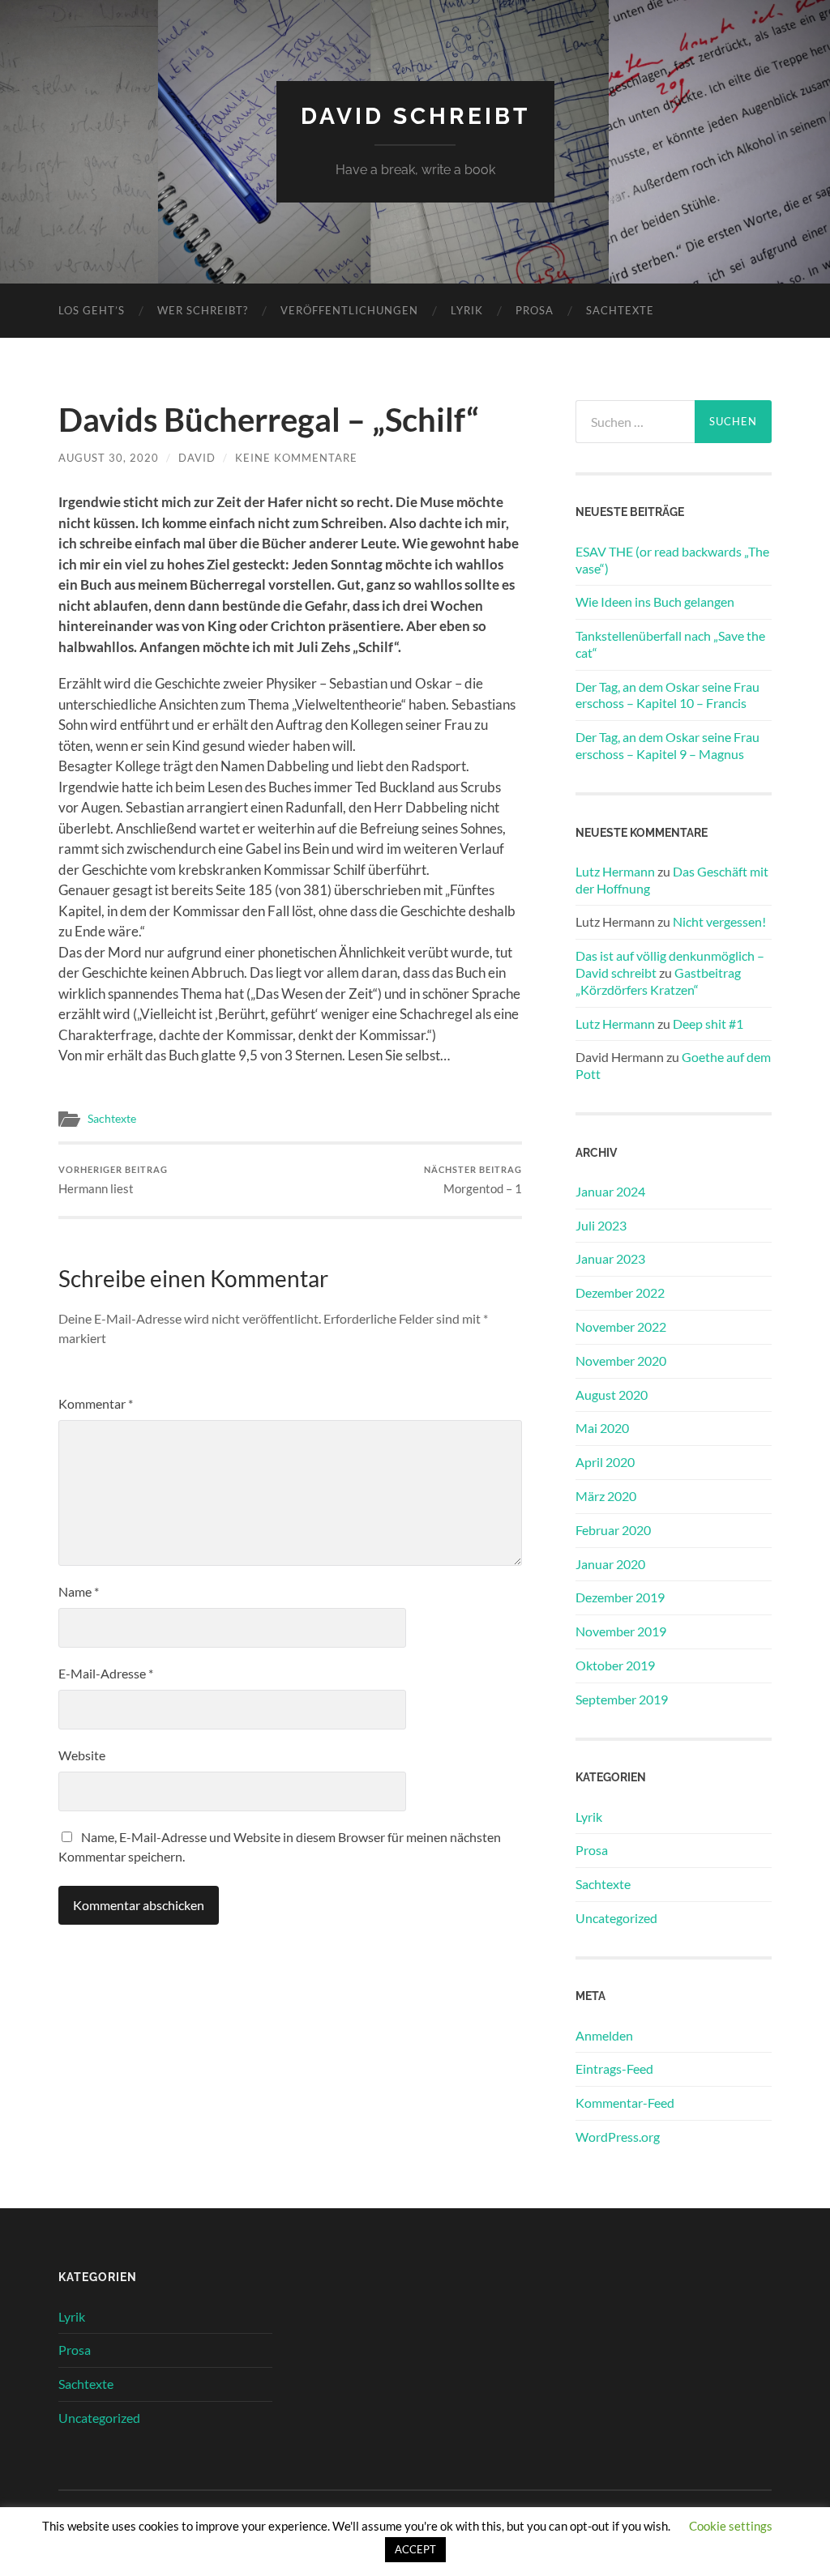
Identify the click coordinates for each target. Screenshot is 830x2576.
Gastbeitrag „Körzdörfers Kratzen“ (658, 981)
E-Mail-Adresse (106, 1673)
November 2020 (621, 1361)
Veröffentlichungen (349, 310)
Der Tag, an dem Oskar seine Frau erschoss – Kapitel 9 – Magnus (667, 745)
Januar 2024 (610, 1191)
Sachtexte (620, 310)
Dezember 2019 (620, 1597)
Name (79, 1591)
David (197, 458)
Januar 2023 (610, 1258)
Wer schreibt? (203, 310)
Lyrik (467, 310)
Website (82, 1755)
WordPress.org (618, 2137)
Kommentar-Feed (625, 2103)
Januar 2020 (610, 1564)
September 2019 (622, 1699)
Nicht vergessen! (719, 921)
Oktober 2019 (615, 1665)
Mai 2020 (602, 1428)
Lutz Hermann (615, 871)
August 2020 (612, 1395)
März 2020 (606, 1496)
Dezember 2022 (620, 1292)
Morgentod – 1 (473, 1180)
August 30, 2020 (109, 458)
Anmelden (604, 2035)
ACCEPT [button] (415, 2549)
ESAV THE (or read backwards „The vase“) (672, 560)
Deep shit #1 (708, 1024)
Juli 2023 (601, 1225)
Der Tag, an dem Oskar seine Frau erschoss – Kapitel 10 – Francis (667, 695)
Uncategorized (616, 1918)
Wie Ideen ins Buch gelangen (655, 601)
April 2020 (605, 1462)
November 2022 (621, 1326)
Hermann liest (113, 1180)
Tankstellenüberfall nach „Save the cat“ (670, 644)
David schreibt (415, 116)
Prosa (535, 310)
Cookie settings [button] (731, 2526)
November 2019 (621, 1631)
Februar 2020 (613, 1530)
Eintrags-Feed (614, 2068)
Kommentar (96, 1403)
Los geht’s (92, 310)
